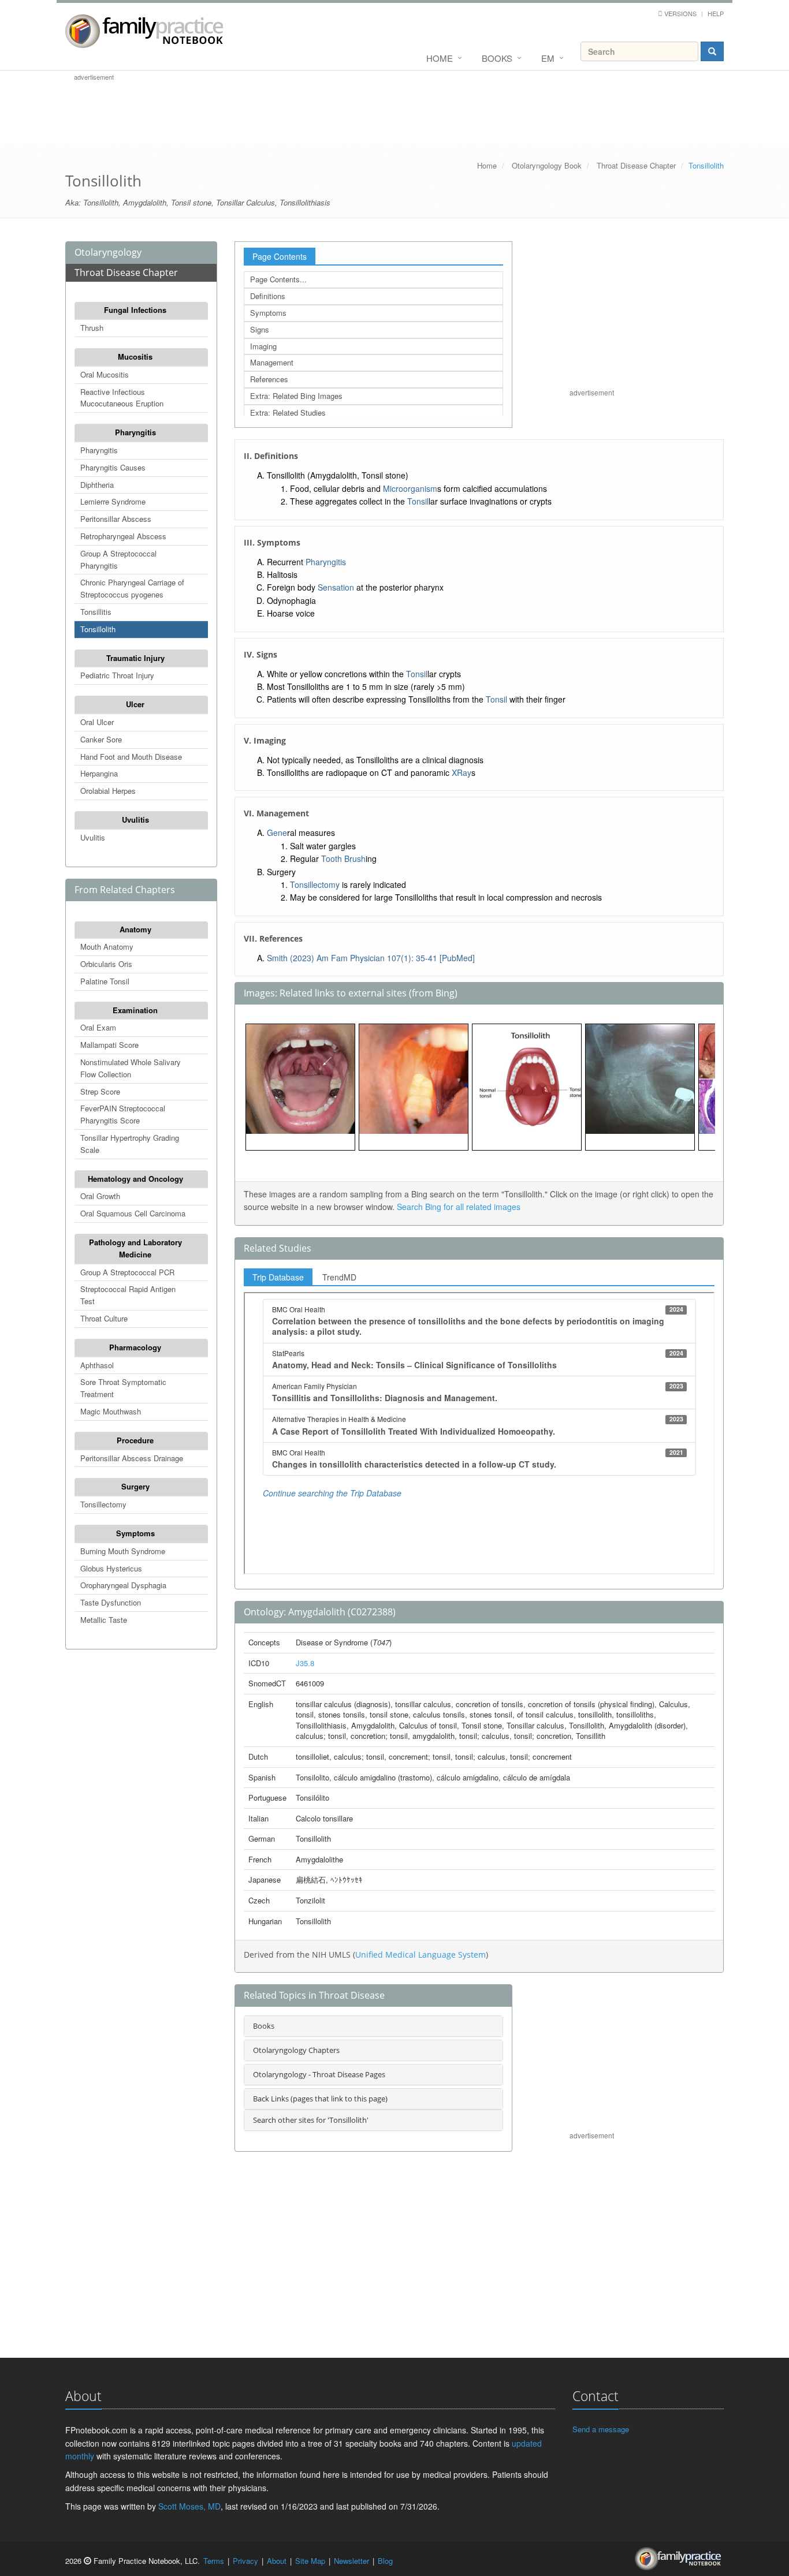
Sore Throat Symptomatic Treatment (123, 1388)
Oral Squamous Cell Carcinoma (133, 1213)
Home (440, 58)
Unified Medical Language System (420, 1955)
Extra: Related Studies (288, 412)
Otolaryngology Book (547, 165)
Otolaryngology (108, 252)
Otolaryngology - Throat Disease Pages (319, 2074)
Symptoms (135, 1533)
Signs (260, 329)
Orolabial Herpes (108, 791)
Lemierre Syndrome (113, 501)
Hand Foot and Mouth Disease (131, 757)
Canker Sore (101, 739)
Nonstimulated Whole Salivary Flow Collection (131, 1068)
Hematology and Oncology (135, 1179)
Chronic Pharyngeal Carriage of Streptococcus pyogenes (132, 588)
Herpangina (99, 773)
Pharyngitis (135, 432)
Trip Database (278, 1277)
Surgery (135, 1486)
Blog (385, 2561)
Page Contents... (278, 279)
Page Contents (280, 256)
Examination (135, 1010)
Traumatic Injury (135, 658)
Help (716, 13)
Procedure (135, 1440)
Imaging (263, 346)
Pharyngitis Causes (113, 467)
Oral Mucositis (105, 374)
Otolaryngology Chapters (296, 2050)
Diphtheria (97, 485)
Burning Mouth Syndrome (123, 1551)
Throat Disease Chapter (636, 165)
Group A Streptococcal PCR (127, 1272)
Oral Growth (100, 1196)
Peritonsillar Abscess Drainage (132, 1458)
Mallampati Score (109, 1045)
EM (548, 58)
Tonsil (418, 501)
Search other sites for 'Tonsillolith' (311, 2120)
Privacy (245, 2561)
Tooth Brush (343, 858)
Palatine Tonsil (105, 981)
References (269, 379)
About (277, 2561)
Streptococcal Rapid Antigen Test (128, 1295)
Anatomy (135, 929)
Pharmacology (135, 1347)
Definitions (268, 296)
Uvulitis (135, 820)
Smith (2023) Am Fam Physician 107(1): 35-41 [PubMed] (371, 958)
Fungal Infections (135, 310)
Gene (277, 832)
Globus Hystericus (111, 1568)
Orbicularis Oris (106, 964)
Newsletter (351, 2561)
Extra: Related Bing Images (296, 396)
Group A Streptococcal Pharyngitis (118, 559)
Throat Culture (104, 1318)
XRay (462, 772)
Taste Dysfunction (111, 1602)
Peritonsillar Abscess (116, 519)
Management (272, 362)
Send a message (601, 2429)
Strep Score (100, 1091)
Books (497, 58)
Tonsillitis (96, 612)
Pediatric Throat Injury (117, 675)
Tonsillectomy (103, 1504)
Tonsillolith (98, 629)
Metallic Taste (104, 1620)
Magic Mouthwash (111, 1411)
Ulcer (135, 704)
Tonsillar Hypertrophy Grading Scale (130, 1144)
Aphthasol (97, 1365)
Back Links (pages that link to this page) (320, 2099)
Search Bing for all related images (459, 1207)
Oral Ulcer (97, 722)
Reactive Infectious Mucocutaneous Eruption (122, 398)
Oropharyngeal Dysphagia (123, 1585)
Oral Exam (98, 1027)
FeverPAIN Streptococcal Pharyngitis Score (123, 1114)
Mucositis (135, 356)
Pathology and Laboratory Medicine (135, 1248)
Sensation (336, 587)
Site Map (310, 2561)
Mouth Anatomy (107, 947)
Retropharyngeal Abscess (123, 536)
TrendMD (339, 1277)
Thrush (92, 328)
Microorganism (410, 488)
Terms (214, 2561)
